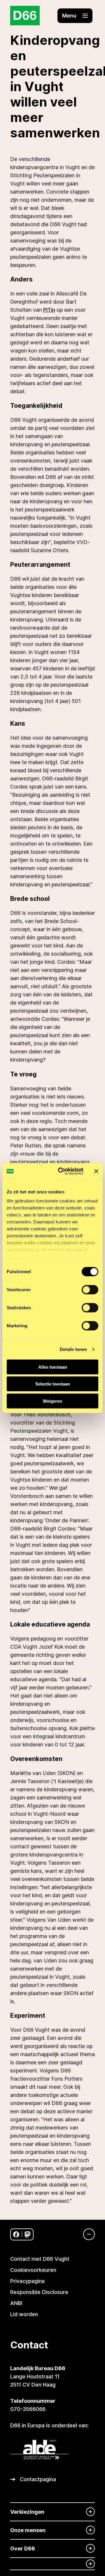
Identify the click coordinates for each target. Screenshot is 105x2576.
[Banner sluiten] (96, 1171)
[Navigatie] (86, 2234)
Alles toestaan (53, 1367)
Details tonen (73, 1349)
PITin (49, 310)
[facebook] (16, 2234)
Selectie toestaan (53, 1384)
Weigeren (52, 1401)
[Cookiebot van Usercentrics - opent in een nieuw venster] (62, 1171)
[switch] (90, 1289)
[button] (75, 16)
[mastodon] (28, 2234)
